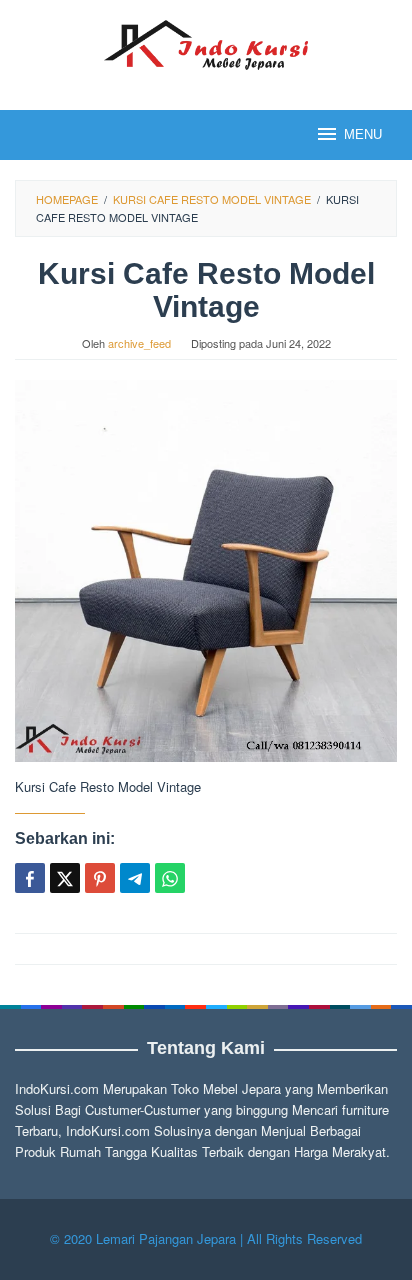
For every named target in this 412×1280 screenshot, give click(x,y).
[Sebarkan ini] (30, 878)
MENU (363, 134)
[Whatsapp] (170, 878)
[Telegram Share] (135, 878)
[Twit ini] (65, 878)
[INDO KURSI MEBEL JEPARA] (205, 42)
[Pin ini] (100, 878)
